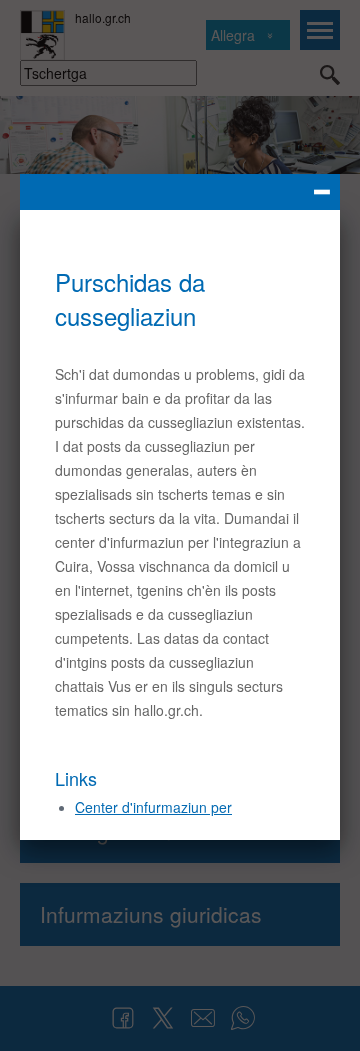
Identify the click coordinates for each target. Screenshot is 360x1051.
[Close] (180, 192)
